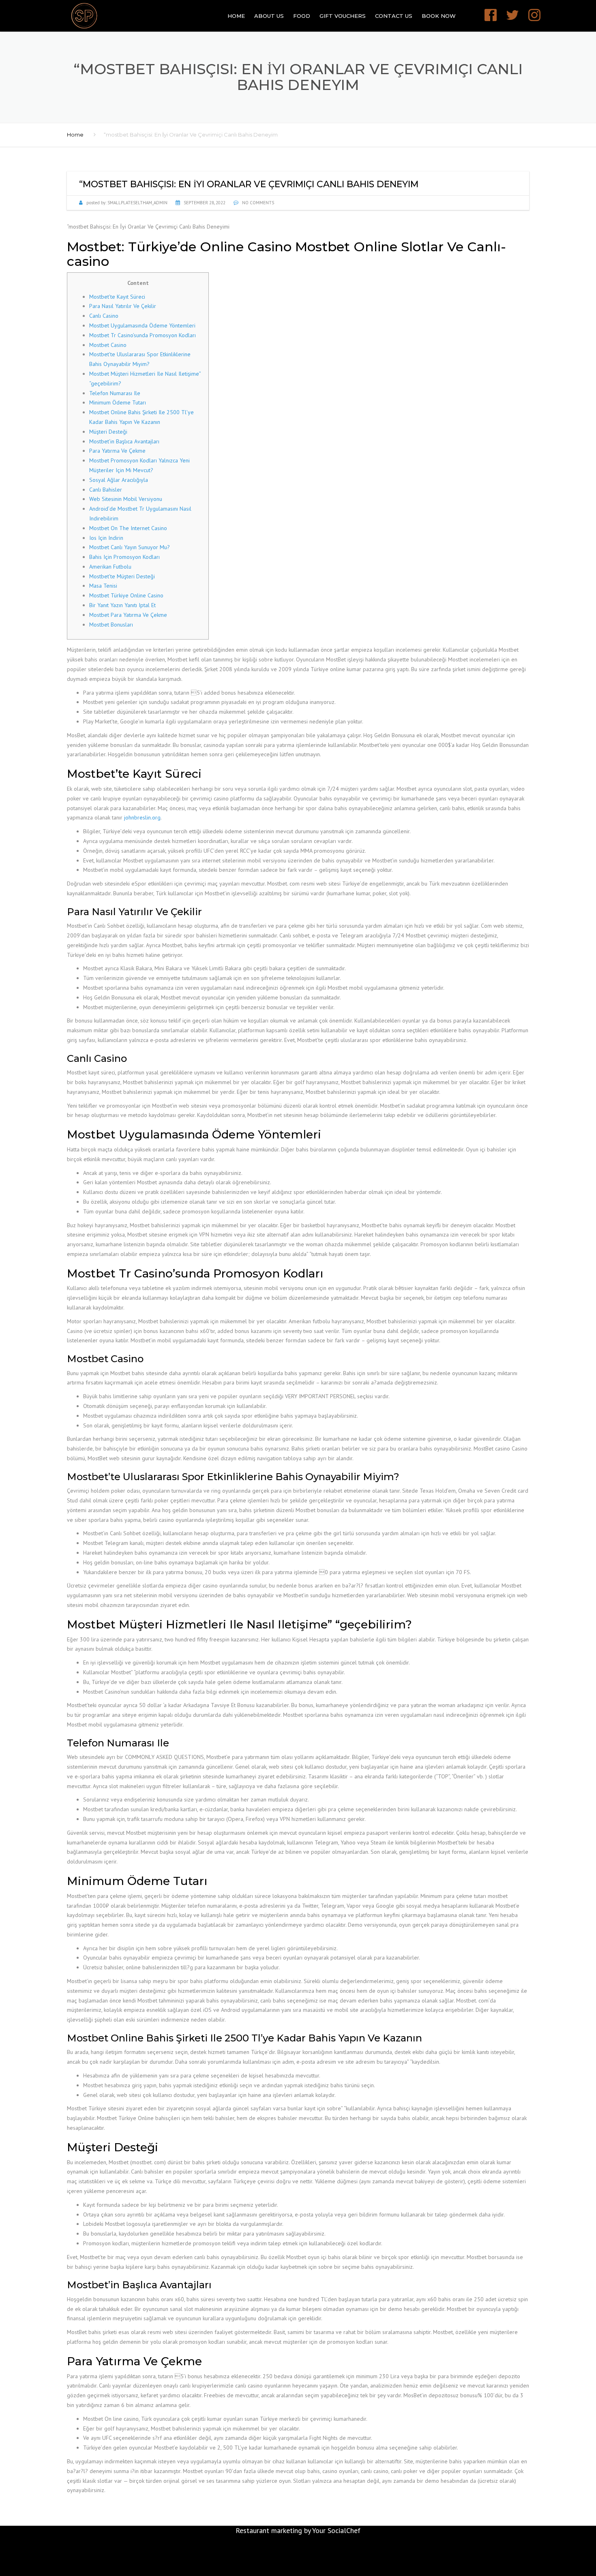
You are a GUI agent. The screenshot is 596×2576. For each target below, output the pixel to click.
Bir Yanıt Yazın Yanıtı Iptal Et (122, 605)
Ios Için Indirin (106, 538)
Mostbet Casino (108, 345)
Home (236, 16)
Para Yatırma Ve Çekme (117, 451)
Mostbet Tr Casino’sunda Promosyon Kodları (143, 335)
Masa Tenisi (103, 586)
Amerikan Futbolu (110, 567)
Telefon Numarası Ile (115, 393)
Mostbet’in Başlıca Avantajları (124, 441)
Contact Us (394, 16)
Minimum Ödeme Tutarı (118, 402)
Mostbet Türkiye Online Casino (126, 595)
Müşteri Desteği (108, 432)
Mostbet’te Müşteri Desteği (122, 576)
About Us (269, 16)
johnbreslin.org (142, 817)
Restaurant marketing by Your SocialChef (298, 2530)
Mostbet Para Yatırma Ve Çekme (128, 615)
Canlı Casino (104, 316)
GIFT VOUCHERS (343, 16)
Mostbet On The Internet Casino (128, 528)
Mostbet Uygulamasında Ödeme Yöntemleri (142, 325)
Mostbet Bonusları (111, 625)
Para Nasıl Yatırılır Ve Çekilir (123, 306)
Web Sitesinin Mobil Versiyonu (126, 499)
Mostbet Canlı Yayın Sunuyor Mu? (130, 547)
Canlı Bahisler (106, 490)
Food (302, 16)
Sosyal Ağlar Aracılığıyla (119, 480)
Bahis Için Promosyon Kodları (124, 557)
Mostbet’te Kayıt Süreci (117, 297)
